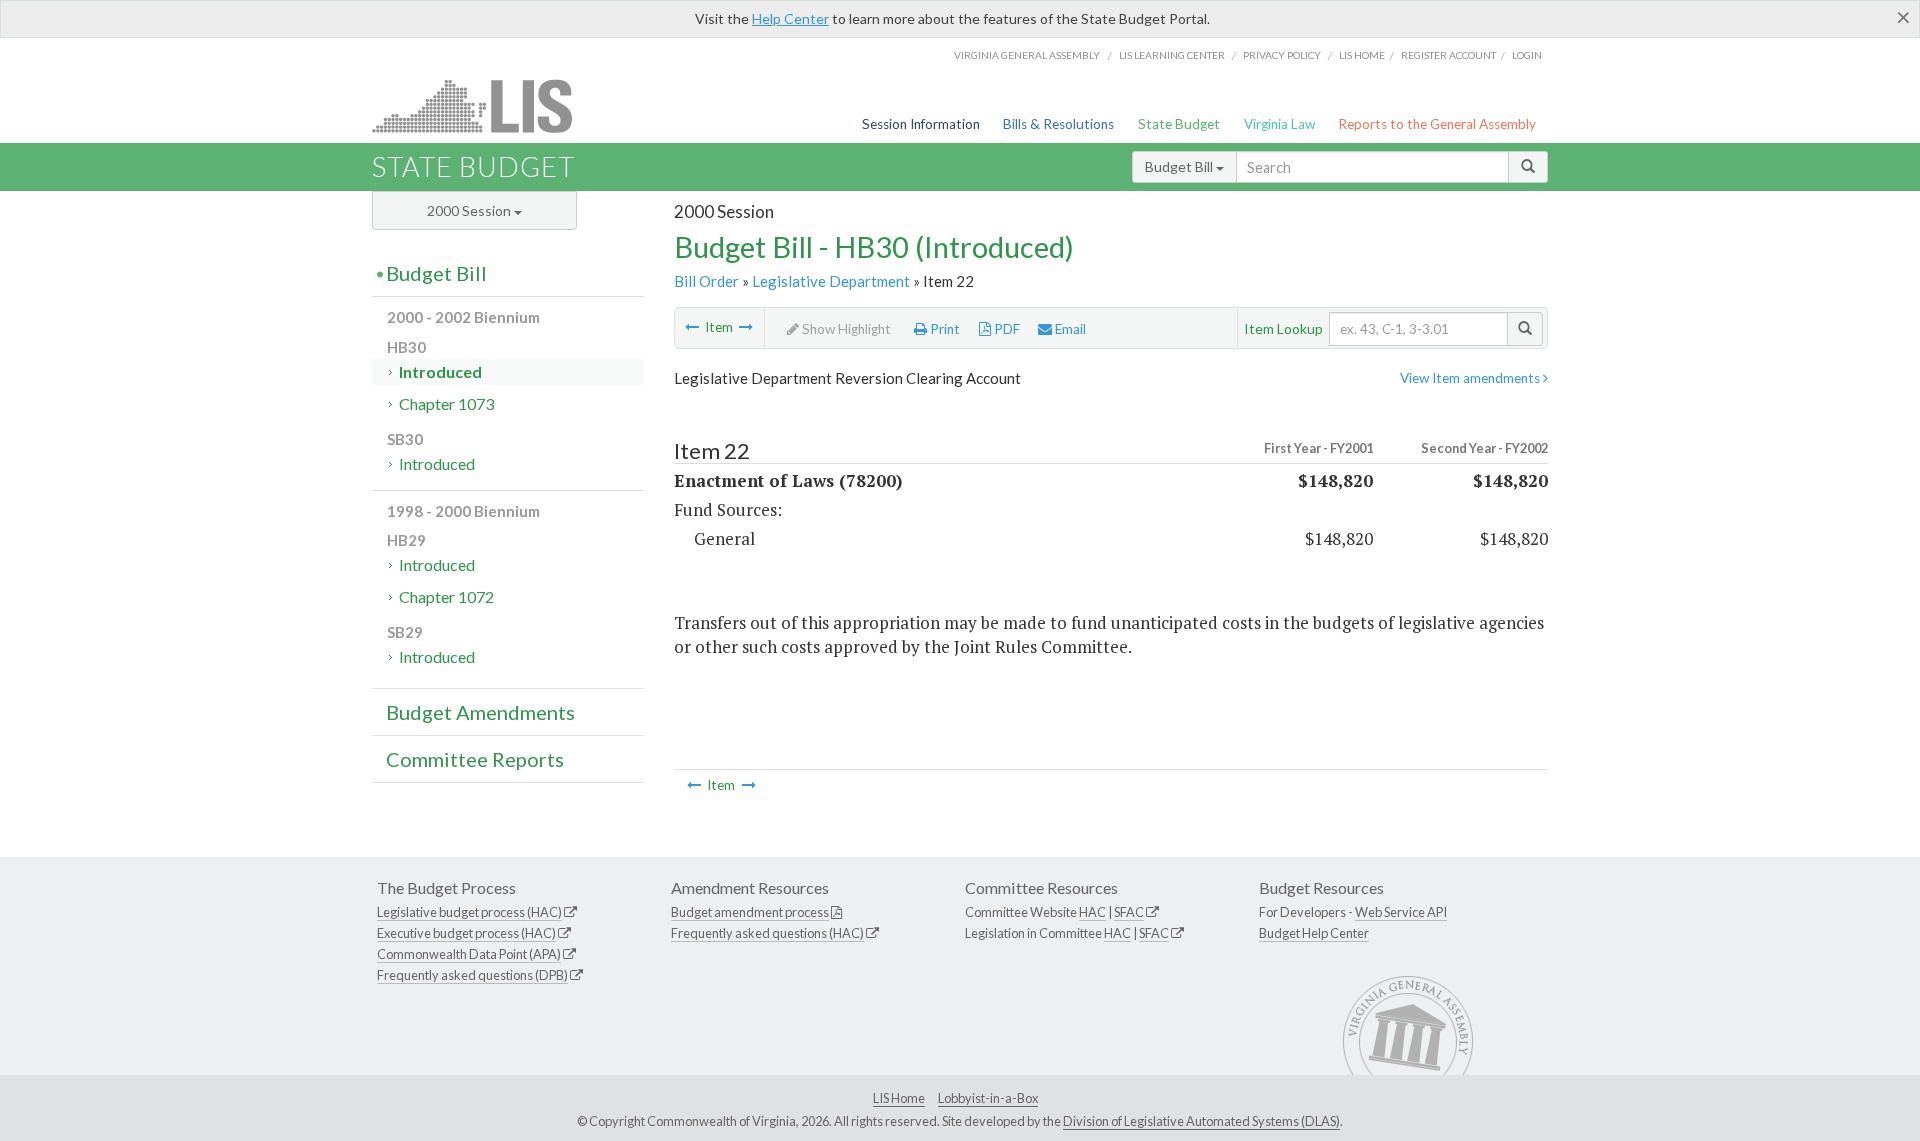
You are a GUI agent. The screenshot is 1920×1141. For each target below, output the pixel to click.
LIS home (1362, 55)
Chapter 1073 (446, 403)
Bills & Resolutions (1058, 124)
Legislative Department (831, 281)
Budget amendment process (750, 912)
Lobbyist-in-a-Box (988, 1098)
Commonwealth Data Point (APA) (469, 954)
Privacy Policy (1282, 55)
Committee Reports (475, 759)
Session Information (921, 124)
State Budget (1179, 124)
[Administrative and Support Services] (746, 327)
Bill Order (706, 281)
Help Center (790, 18)
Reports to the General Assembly (1437, 124)
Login (1527, 55)
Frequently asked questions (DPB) (472, 975)
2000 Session (470, 210)
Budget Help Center (1314, 933)
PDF (1005, 329)
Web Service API (1401, 912)
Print (943, 329)
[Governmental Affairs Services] (692, 327)
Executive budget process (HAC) (466, 933)
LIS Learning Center (1172, 55)
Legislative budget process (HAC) (469, 912)
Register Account (1448, 55)
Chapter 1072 (446, 596)
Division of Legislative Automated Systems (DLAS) (1201, 1121)
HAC (1092, 912)
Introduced (440, 371)
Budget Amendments (480, 712)
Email (1069, 329)
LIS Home (899, 1098)
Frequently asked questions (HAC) (767, 933)
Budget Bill (1180, 166)
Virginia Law (1279, 124)
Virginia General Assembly (1027, 55)
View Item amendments (1471, 378)
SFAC (1129, 912)
